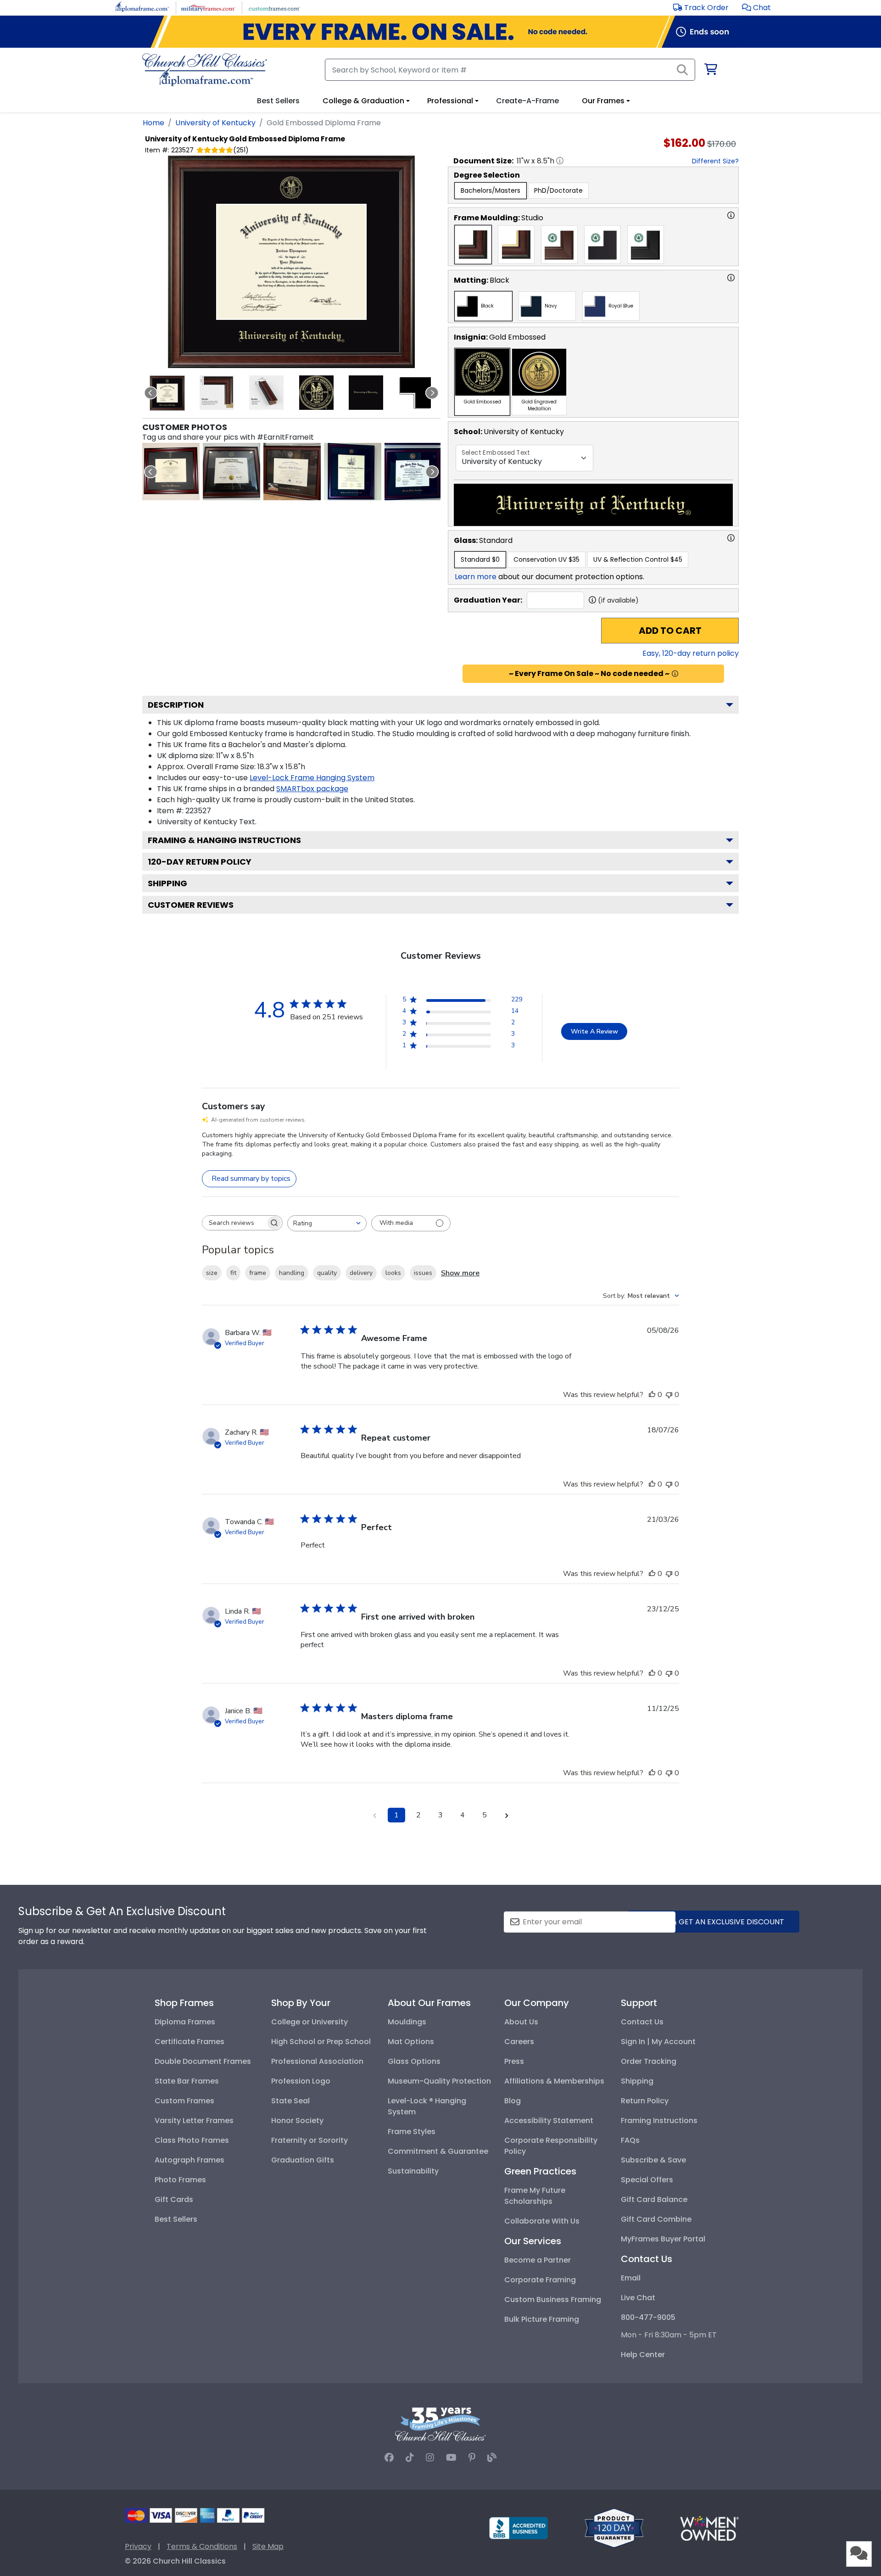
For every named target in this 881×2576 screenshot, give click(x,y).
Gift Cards (174, 2199)
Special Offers (647, 2180)
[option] (491, 191)
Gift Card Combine (656, 2219)
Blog (513, 2101)
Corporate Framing (540, 2280)
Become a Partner (538, 2260)
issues (423, 1273)
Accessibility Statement (549, 2121)
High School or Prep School (321, 2042)
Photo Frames (180, 2180)
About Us (521, 2022)
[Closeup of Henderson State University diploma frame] (292, 472)
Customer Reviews (191, 905)
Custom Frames (184, 2101)
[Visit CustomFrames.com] (274, 7)
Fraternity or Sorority (309, 2140)
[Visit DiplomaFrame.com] (142, 7)
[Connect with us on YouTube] (451, 2458)
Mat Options (411, 2042)
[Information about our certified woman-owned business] (709, 2528)
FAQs (630, 2140)
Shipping (167, 883)
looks (393, 1273)
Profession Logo (301, 2081)
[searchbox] (234, 1223)
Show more (460, 1273)
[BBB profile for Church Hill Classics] (519, 2528)
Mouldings (407, 2022)
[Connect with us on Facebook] (389, 2458)
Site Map (268, 2546)
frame (258, 1273)
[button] (756, 8)
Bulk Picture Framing (542, 2319)
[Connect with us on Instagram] (430, 2458)
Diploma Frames (185, 2022)
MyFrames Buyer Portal (663, 2239)
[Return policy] (614, 2528)
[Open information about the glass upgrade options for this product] (731, 538)
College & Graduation (363, 101)
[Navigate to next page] (507, 1815)
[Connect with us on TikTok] (410, 2458)
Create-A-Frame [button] (527, 101)
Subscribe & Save (653, 2160)
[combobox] (327, 1223)
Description (176, 705)
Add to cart (670, 631)
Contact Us (642, 2022)
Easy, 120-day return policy (691, 653)
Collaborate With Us (542, 2221)
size (212, 1273)
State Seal (290, 2101)
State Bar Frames (187, 2081)
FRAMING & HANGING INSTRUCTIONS (224, 840)
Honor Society (297, 2121)
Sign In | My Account (658, 2042)
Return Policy (645, 2101)
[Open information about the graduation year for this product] (592, 600)
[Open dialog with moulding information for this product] (731, 215)
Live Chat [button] (638, 2298)
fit (233, 1273)
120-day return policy (200, 862)
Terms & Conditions (202, 2546)
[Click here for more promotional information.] (675, 674)
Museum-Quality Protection (439, 2081)
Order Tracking (649, 2061)
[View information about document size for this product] (560, 161)
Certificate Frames (190, 2042)
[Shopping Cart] (710, 71)
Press (514, 2061)
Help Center (643, 2355)
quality (327, 1273)
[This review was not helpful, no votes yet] (669, 1395)
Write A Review (594, 1031)
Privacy (138, 2546)
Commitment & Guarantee (438, 2151)
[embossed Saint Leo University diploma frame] (171, 472)
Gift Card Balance (654, 2199)
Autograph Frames (190, 2160)
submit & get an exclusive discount (714, 1922)
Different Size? (715, 161)
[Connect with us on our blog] (492, 2458)
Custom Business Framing (553, 2299)
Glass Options (414, 2061)
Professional (450, 101)
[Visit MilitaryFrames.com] (208, 7)
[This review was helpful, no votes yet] (652, 1395)
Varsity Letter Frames (194, 2121)
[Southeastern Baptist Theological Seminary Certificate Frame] (353, 472)
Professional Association (317, 2061)
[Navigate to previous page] (374, 1815)
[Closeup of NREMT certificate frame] (231, 472)
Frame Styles (412, 2132)
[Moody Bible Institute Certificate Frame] (413, 472)
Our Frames (603, 101)
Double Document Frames (203, 2061)
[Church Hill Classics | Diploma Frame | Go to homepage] (205, 70)
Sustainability (413, 2171)
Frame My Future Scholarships (535, 2196)
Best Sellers (176, 2219)
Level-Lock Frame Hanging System (312, 778)
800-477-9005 (648, 2317)
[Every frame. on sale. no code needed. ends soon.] (440, 32)
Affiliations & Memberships (554, 2081)
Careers (519, 2042)
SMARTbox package (312, 789)
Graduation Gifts (303, 2160)
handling (292, 1273)
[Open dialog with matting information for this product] (731, 278)
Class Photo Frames (192, 2140)
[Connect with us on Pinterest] (472, 2458)
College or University (309, 2022)
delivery (361, 1273)
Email (631, 2278)
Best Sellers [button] (278, 101)
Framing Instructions (659, 2121)
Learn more (476, 577)
